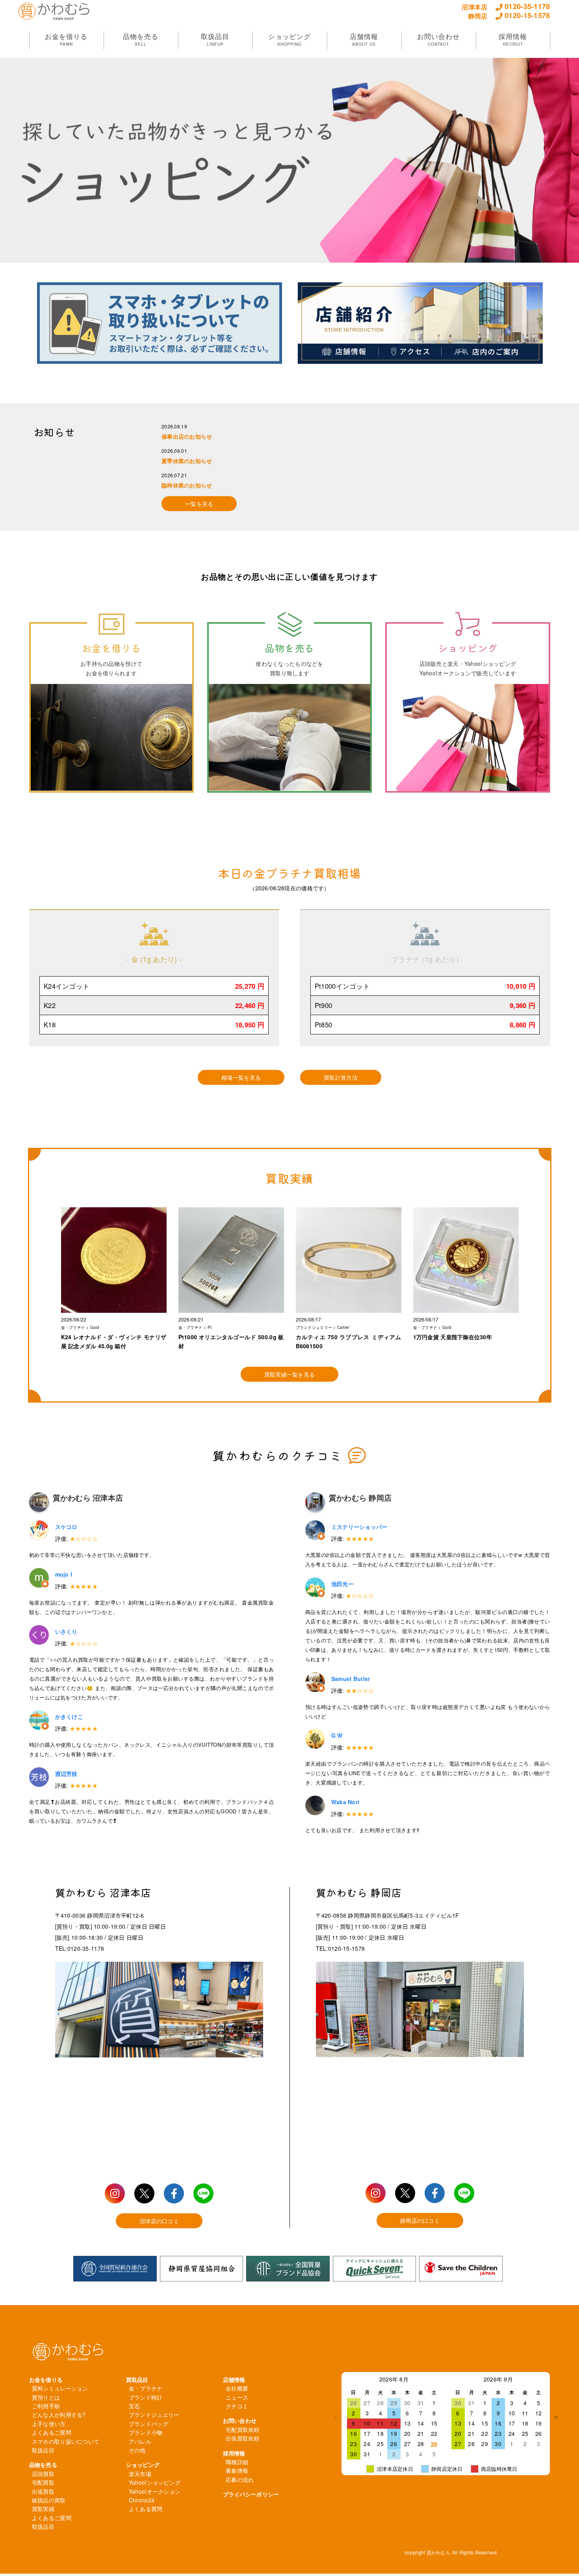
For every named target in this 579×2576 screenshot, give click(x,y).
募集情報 (237, 2470)
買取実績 (43, 2509)
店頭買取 (43, 2474)
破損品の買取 (49, 2500)
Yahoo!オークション (155, 2491)
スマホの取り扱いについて (66, 2441)
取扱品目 (43, 2450)
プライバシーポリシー (251, 2494)
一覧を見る (199, 504)
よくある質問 (146, 2509)
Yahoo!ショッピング (155, 2482)
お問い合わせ (240, 2420)
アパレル (140, 2441)
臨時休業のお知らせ (187, 485)
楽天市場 (140, 2474)
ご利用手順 (46, 2406)
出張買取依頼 (243, 2438)
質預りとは (46, 2397)
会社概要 (237, 2388)
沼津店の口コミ (159, 2221)
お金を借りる (46, 2380)
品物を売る (43, 2465)
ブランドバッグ (148, 2424)
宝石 (135, 2406)
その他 (137, 2450)
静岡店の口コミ (420, 2220)
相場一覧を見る (241, 1077)
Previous (336, 2417)
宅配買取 (43, 2482)
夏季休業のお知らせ (187, 461)
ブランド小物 (146, 2432)
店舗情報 (234, 2380)
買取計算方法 (341, 1077)
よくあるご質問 (52, 2432)
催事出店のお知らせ (187, 436)
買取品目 (137, 2380)
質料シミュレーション (60, 2388)
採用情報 (234, 2453)
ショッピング (143, 2465)
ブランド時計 (146, 2397)
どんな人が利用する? (59, 2415)
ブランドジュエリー (154, 2415)
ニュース (237, 2397)
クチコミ (237, 2406)
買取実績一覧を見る (290, 1374)
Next (556, 2417)
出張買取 (43, 2491)
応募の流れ (240, 2480)
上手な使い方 (49, 2424)
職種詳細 (237, 2462)
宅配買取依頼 (243, 2430)
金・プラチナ (146, 2388)
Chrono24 (142, 2500)
